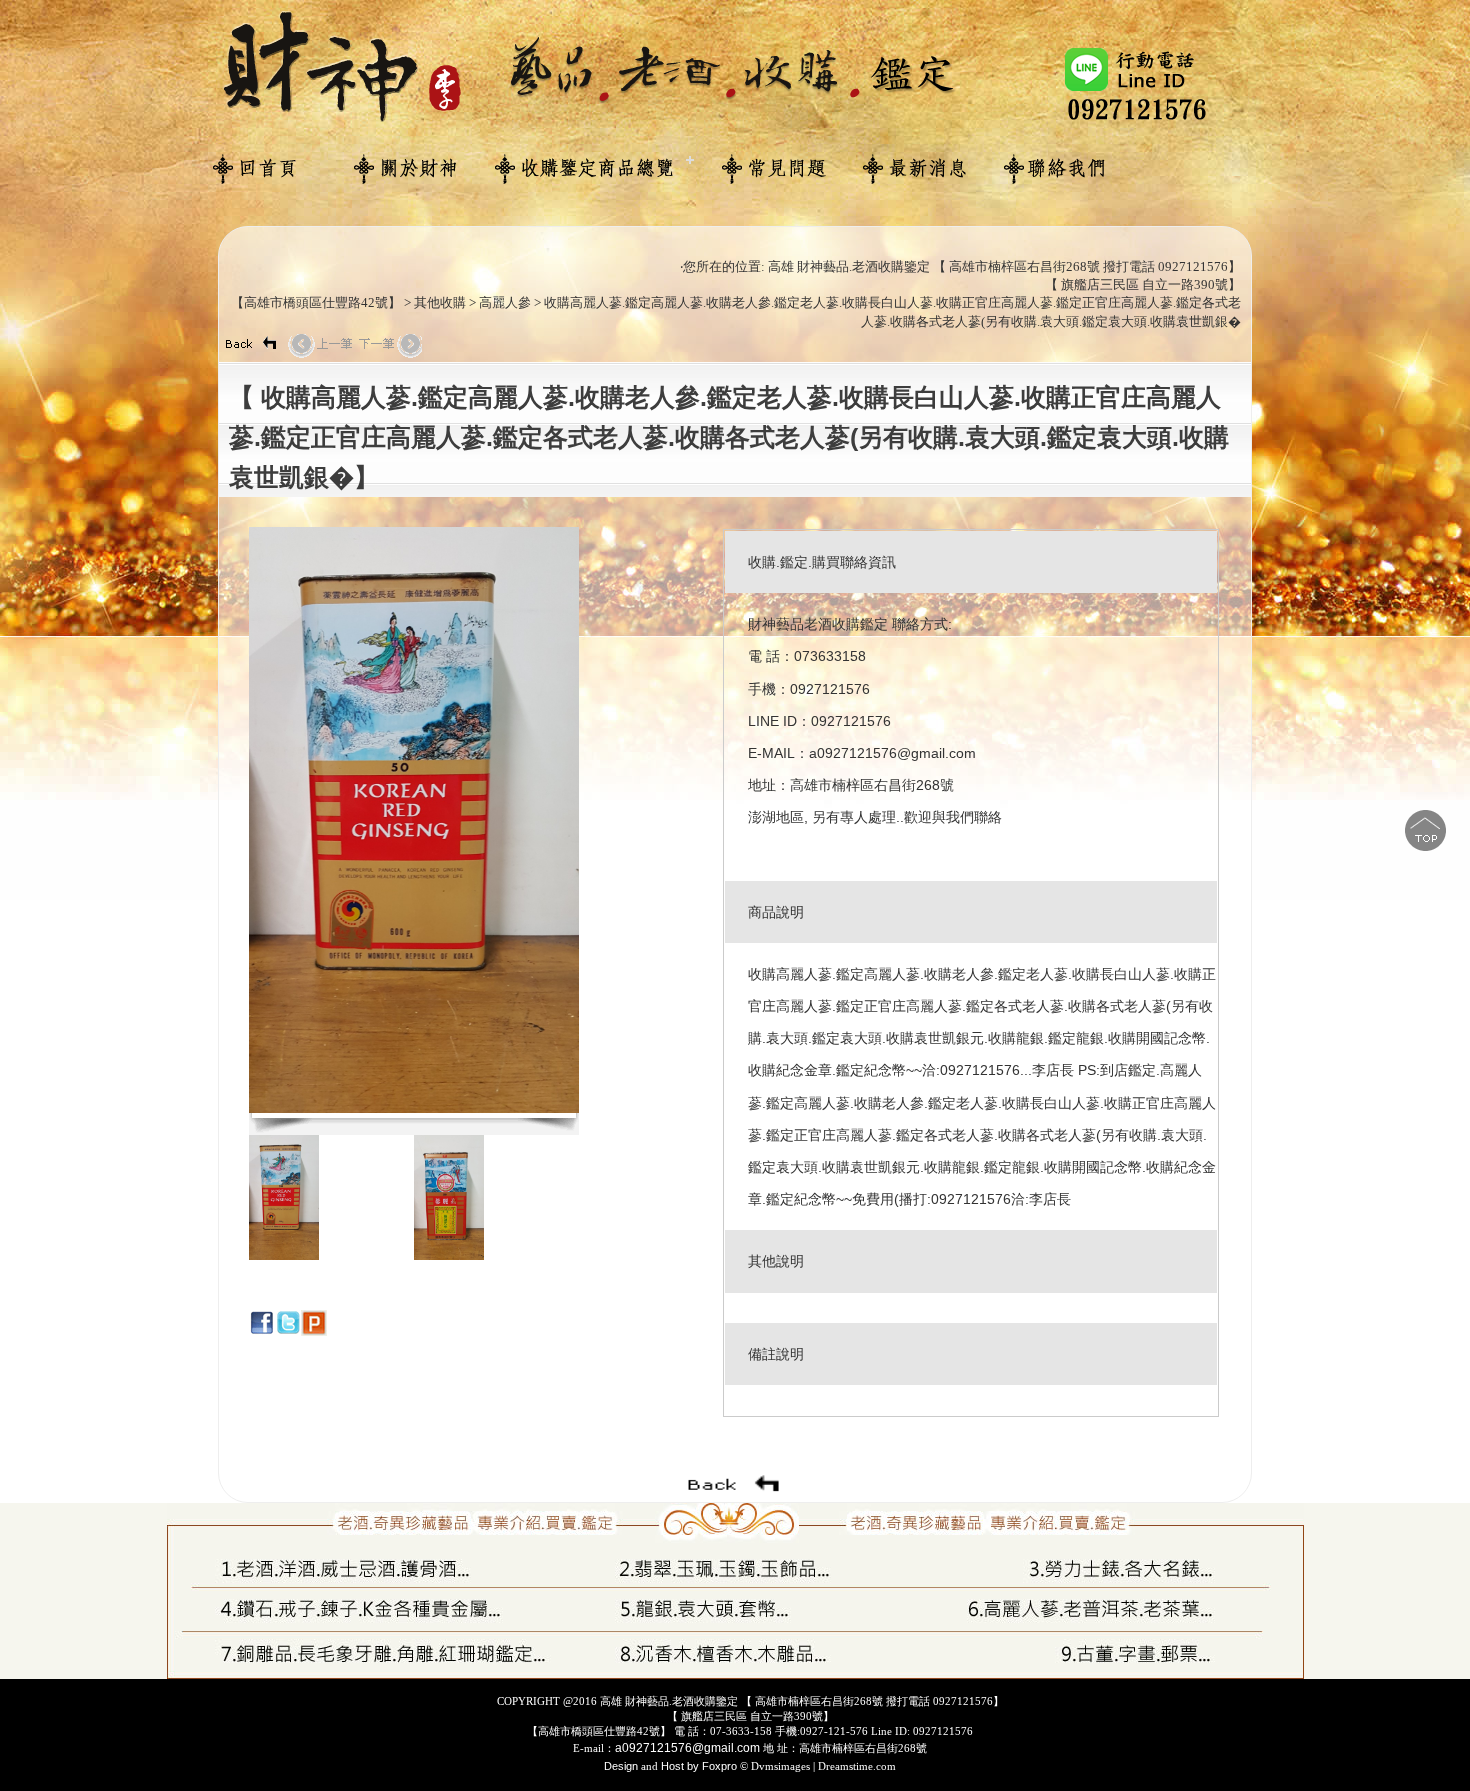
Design (622, 1766)
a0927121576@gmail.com (687, 1748)
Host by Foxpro (699, 1766)
